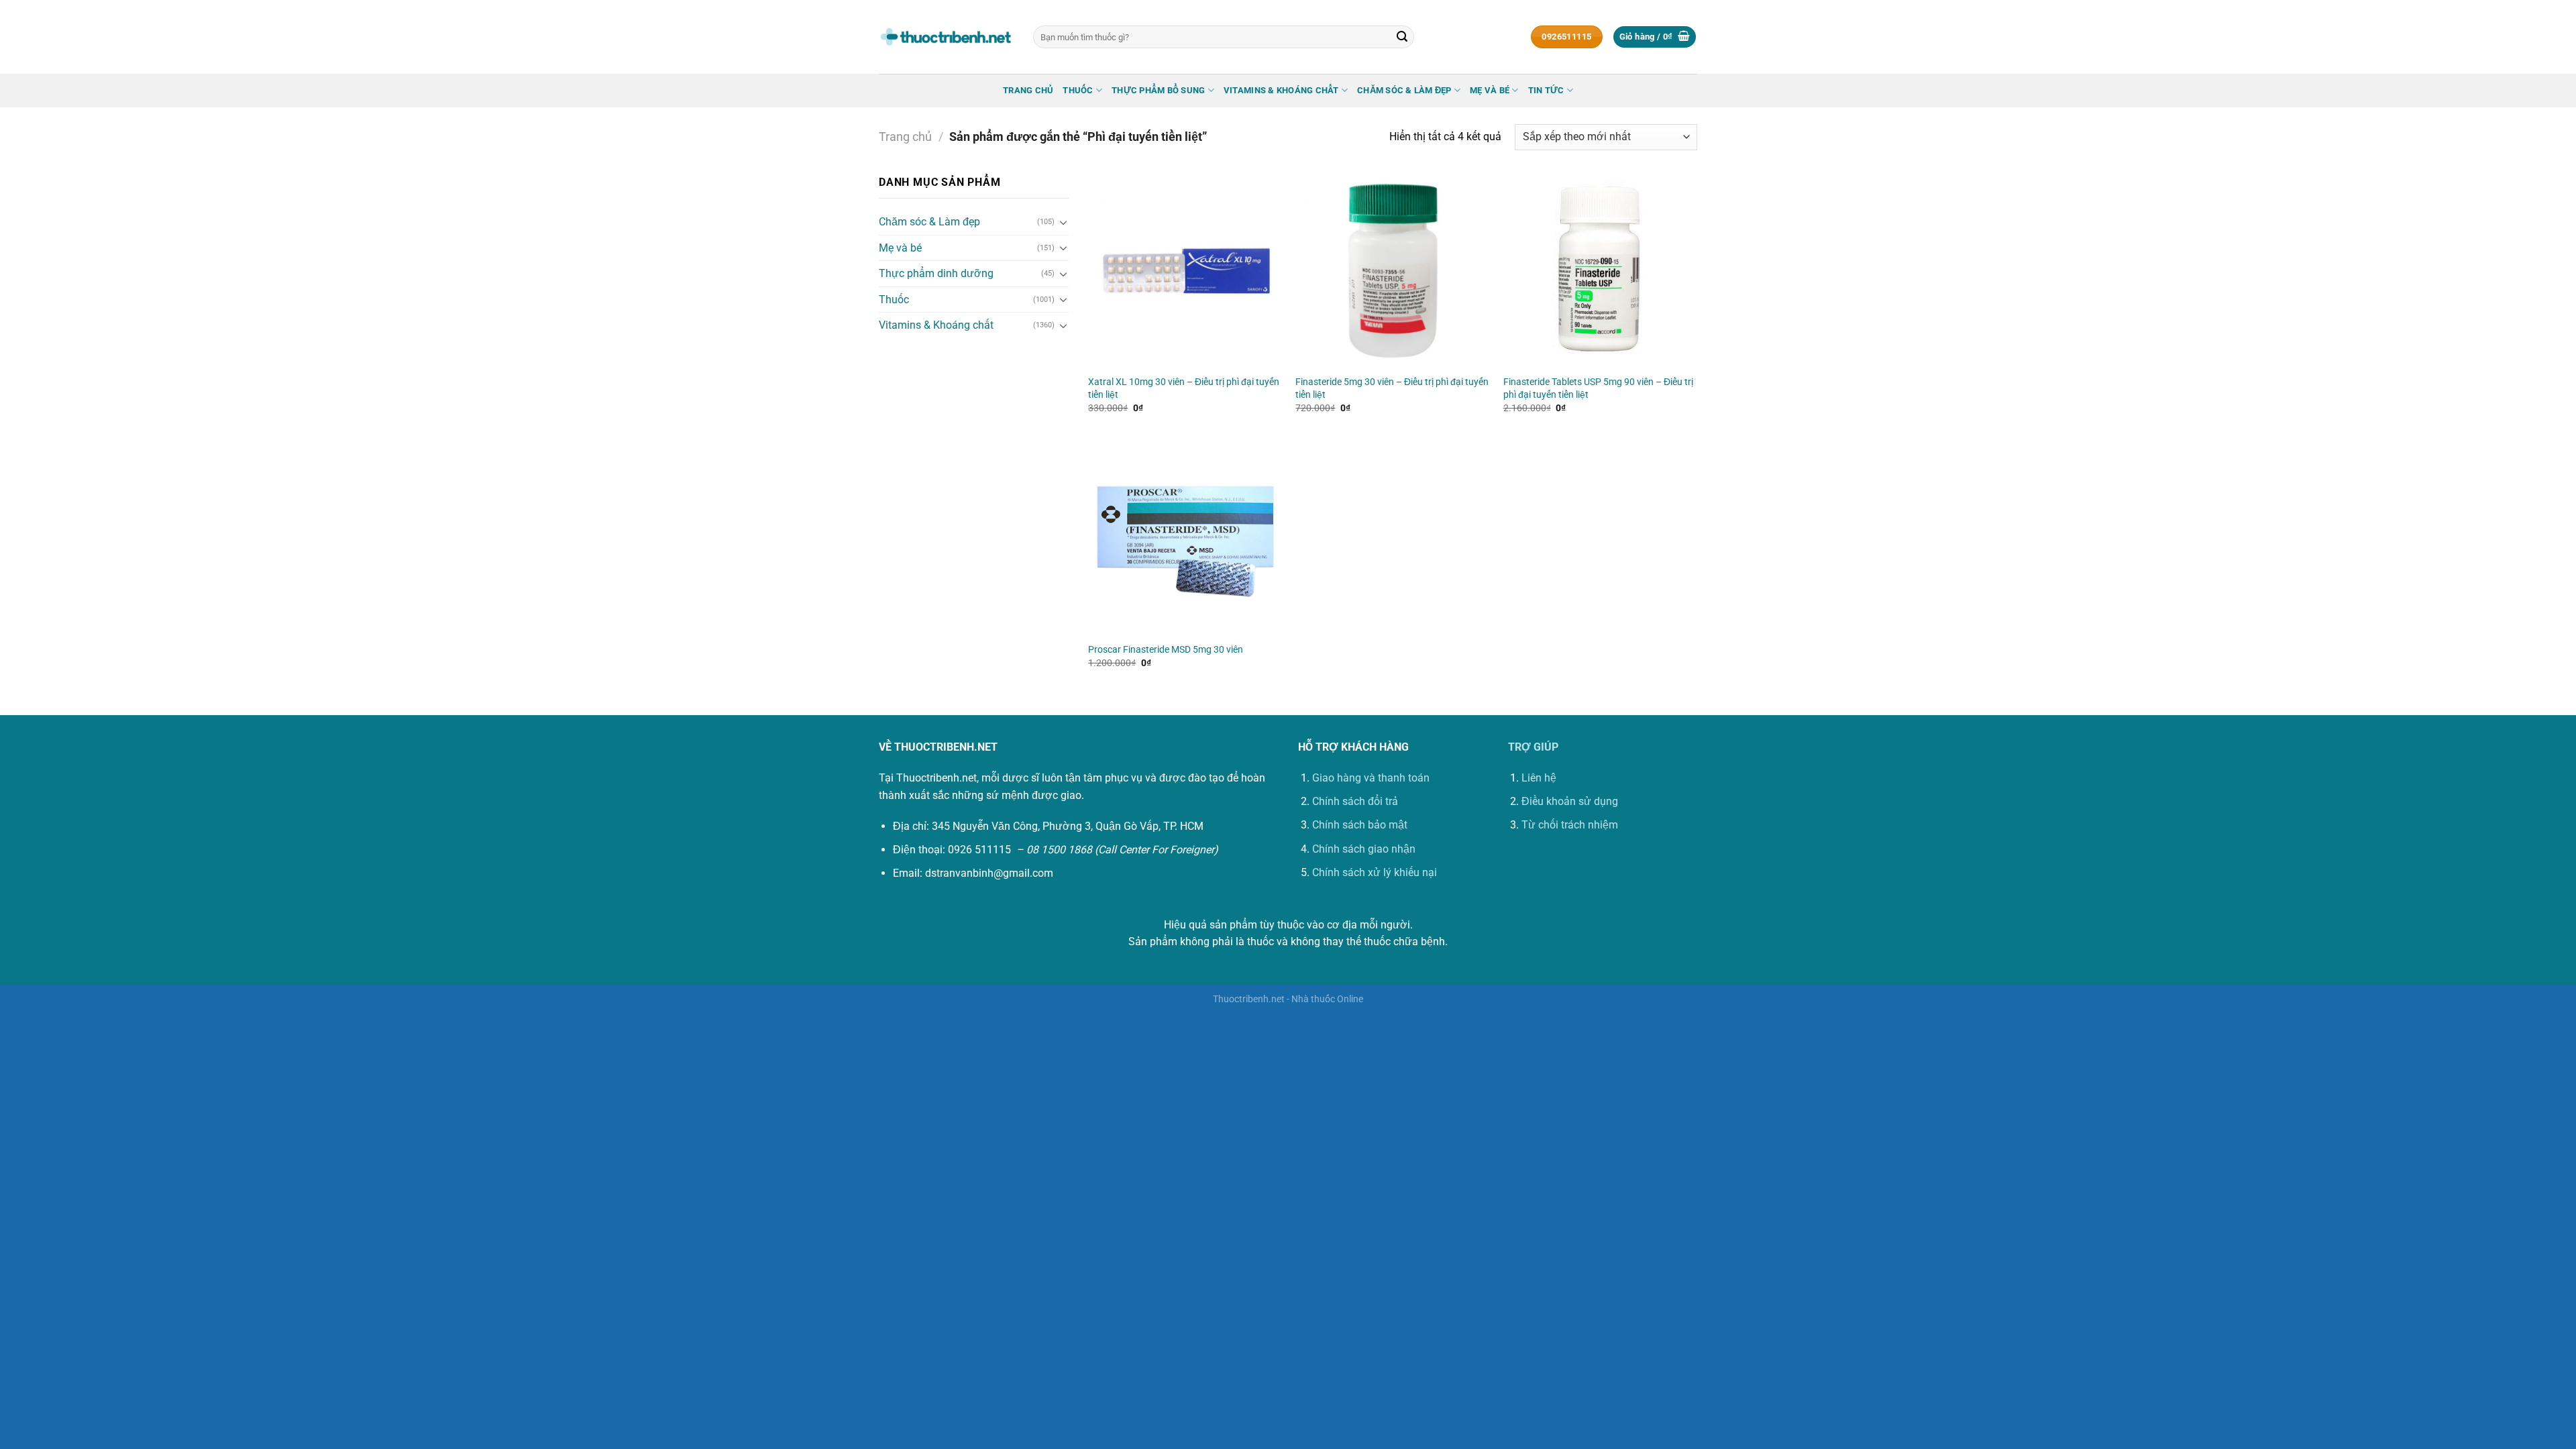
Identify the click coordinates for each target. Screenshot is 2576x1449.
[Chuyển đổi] (1063, 222)
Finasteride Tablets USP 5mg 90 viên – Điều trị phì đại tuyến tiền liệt (1598, 388)
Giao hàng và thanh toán (1371, 778)
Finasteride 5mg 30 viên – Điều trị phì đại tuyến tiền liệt (1392, 388)
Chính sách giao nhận (1364, 849)
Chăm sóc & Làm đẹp (1404, 90)
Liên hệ (1539, 778)
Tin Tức (1546, 90)
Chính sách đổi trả (1355, 801)
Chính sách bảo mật (1360, 825)
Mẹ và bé (1490, 90)
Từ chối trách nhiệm (1570, 825)
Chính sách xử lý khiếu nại (1375, 872)
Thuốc (1078, 90)
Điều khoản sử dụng (1570, 801)
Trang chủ (1028, 90)
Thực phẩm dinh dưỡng (936, 273)
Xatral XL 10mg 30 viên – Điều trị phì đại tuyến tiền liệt (1184, 388)
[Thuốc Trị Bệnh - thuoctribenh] (946, 37)
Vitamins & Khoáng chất (1281, 90)
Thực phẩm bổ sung (1158, 90)
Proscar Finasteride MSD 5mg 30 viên (1166, 650)
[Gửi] (1402, 37)
